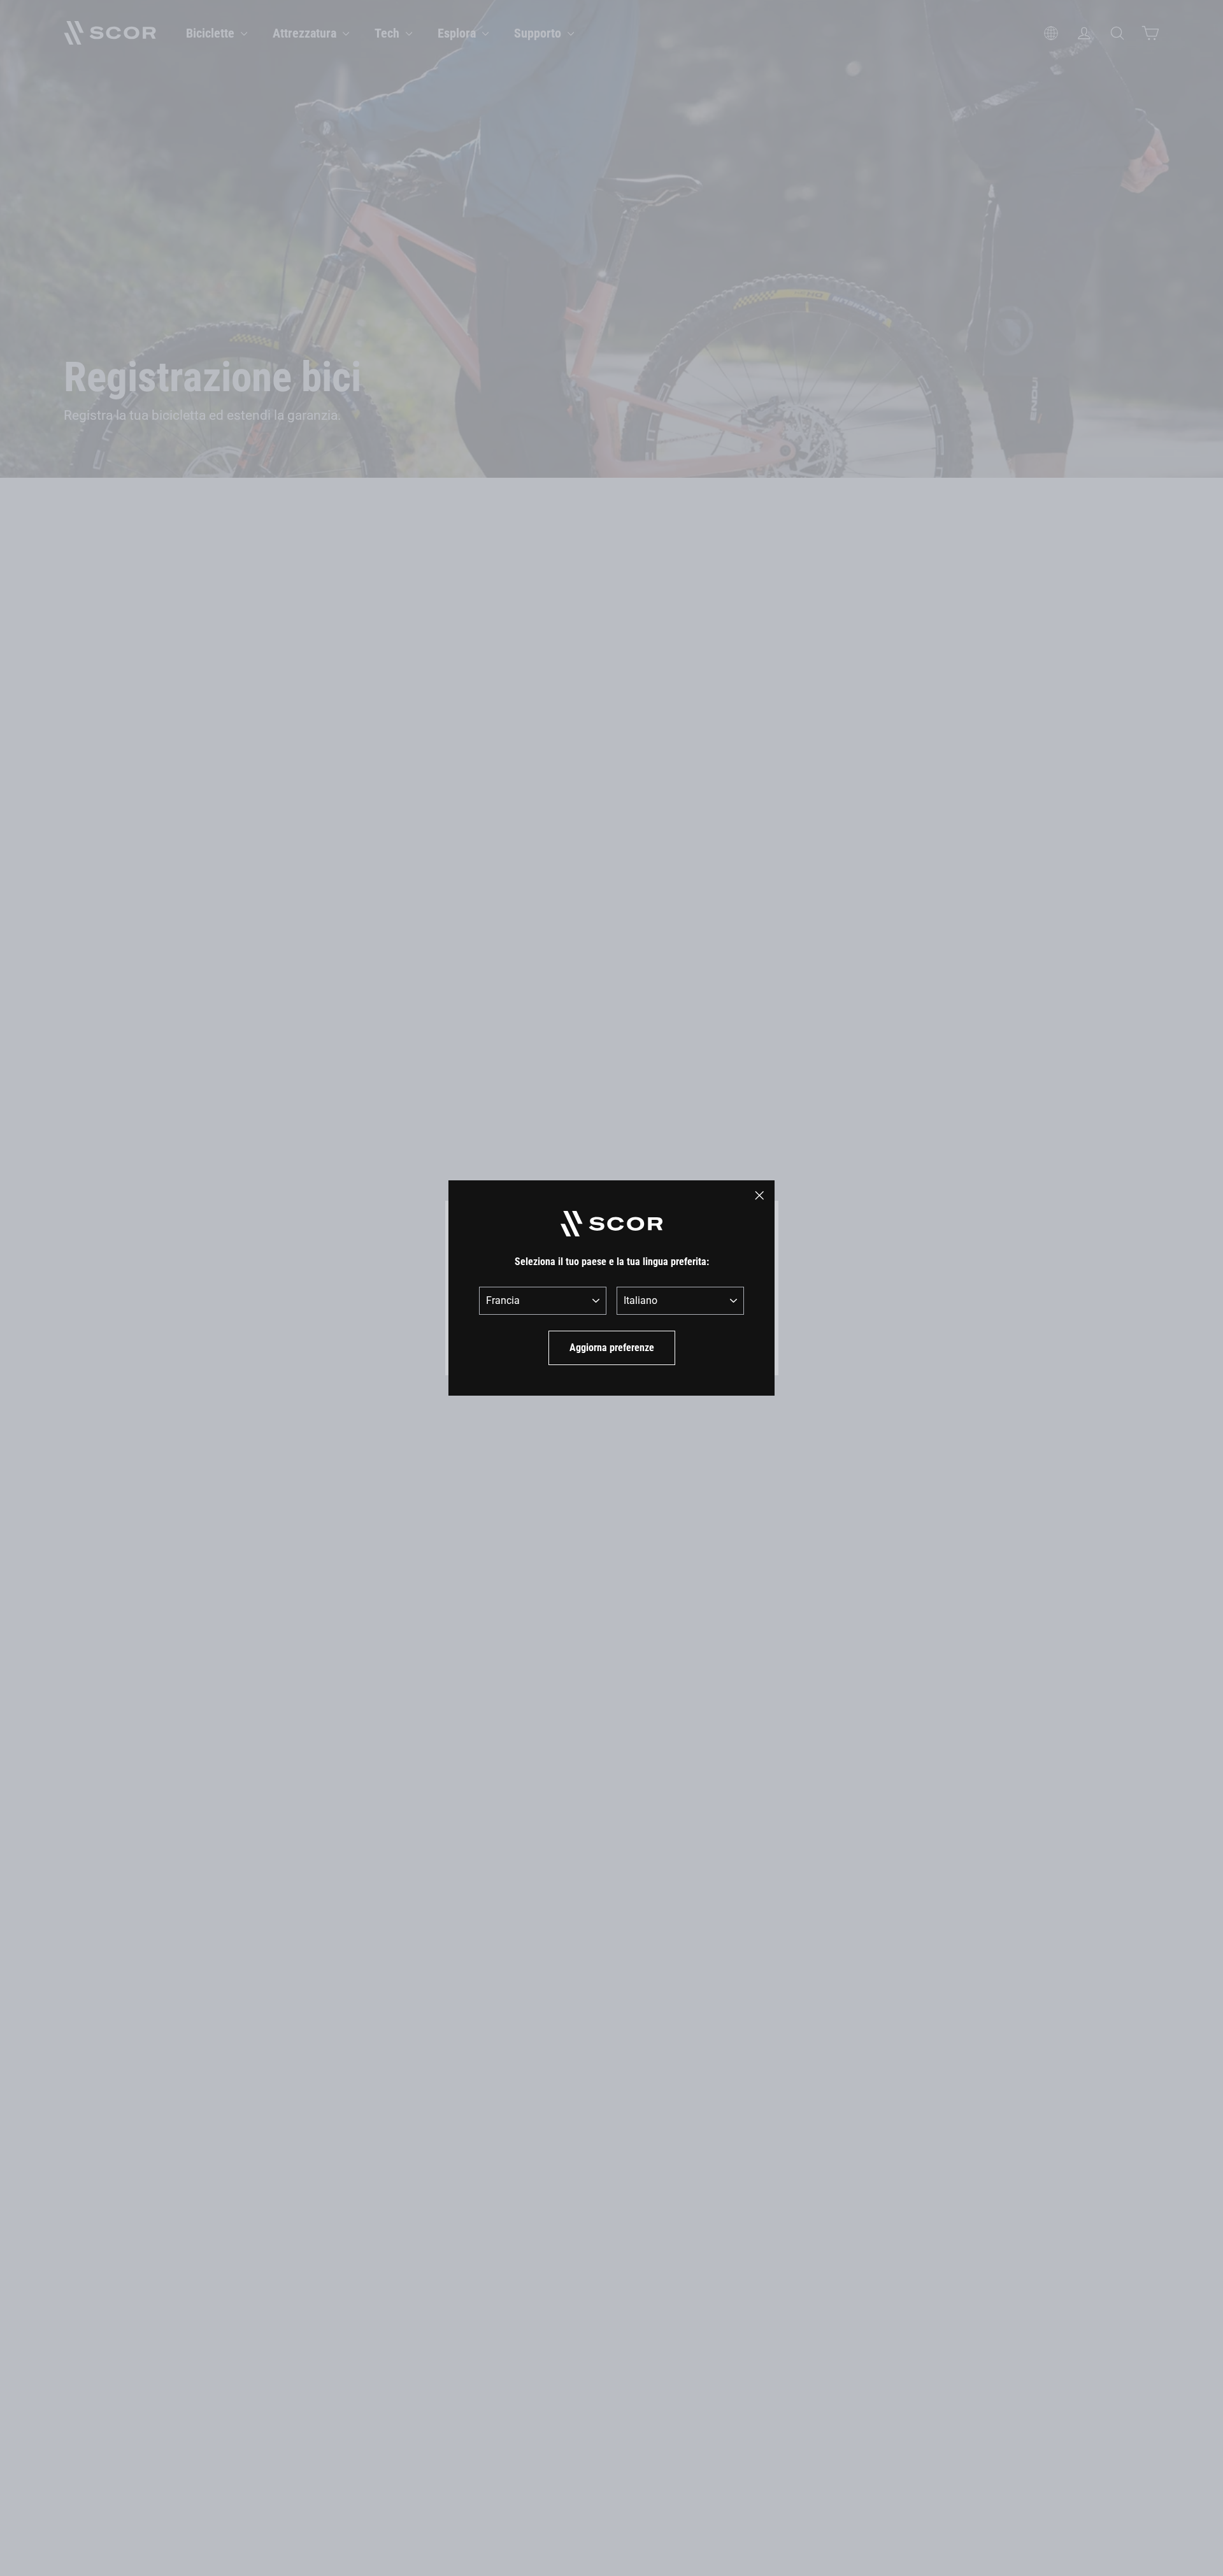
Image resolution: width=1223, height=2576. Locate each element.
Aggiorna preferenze (612, 1348)
